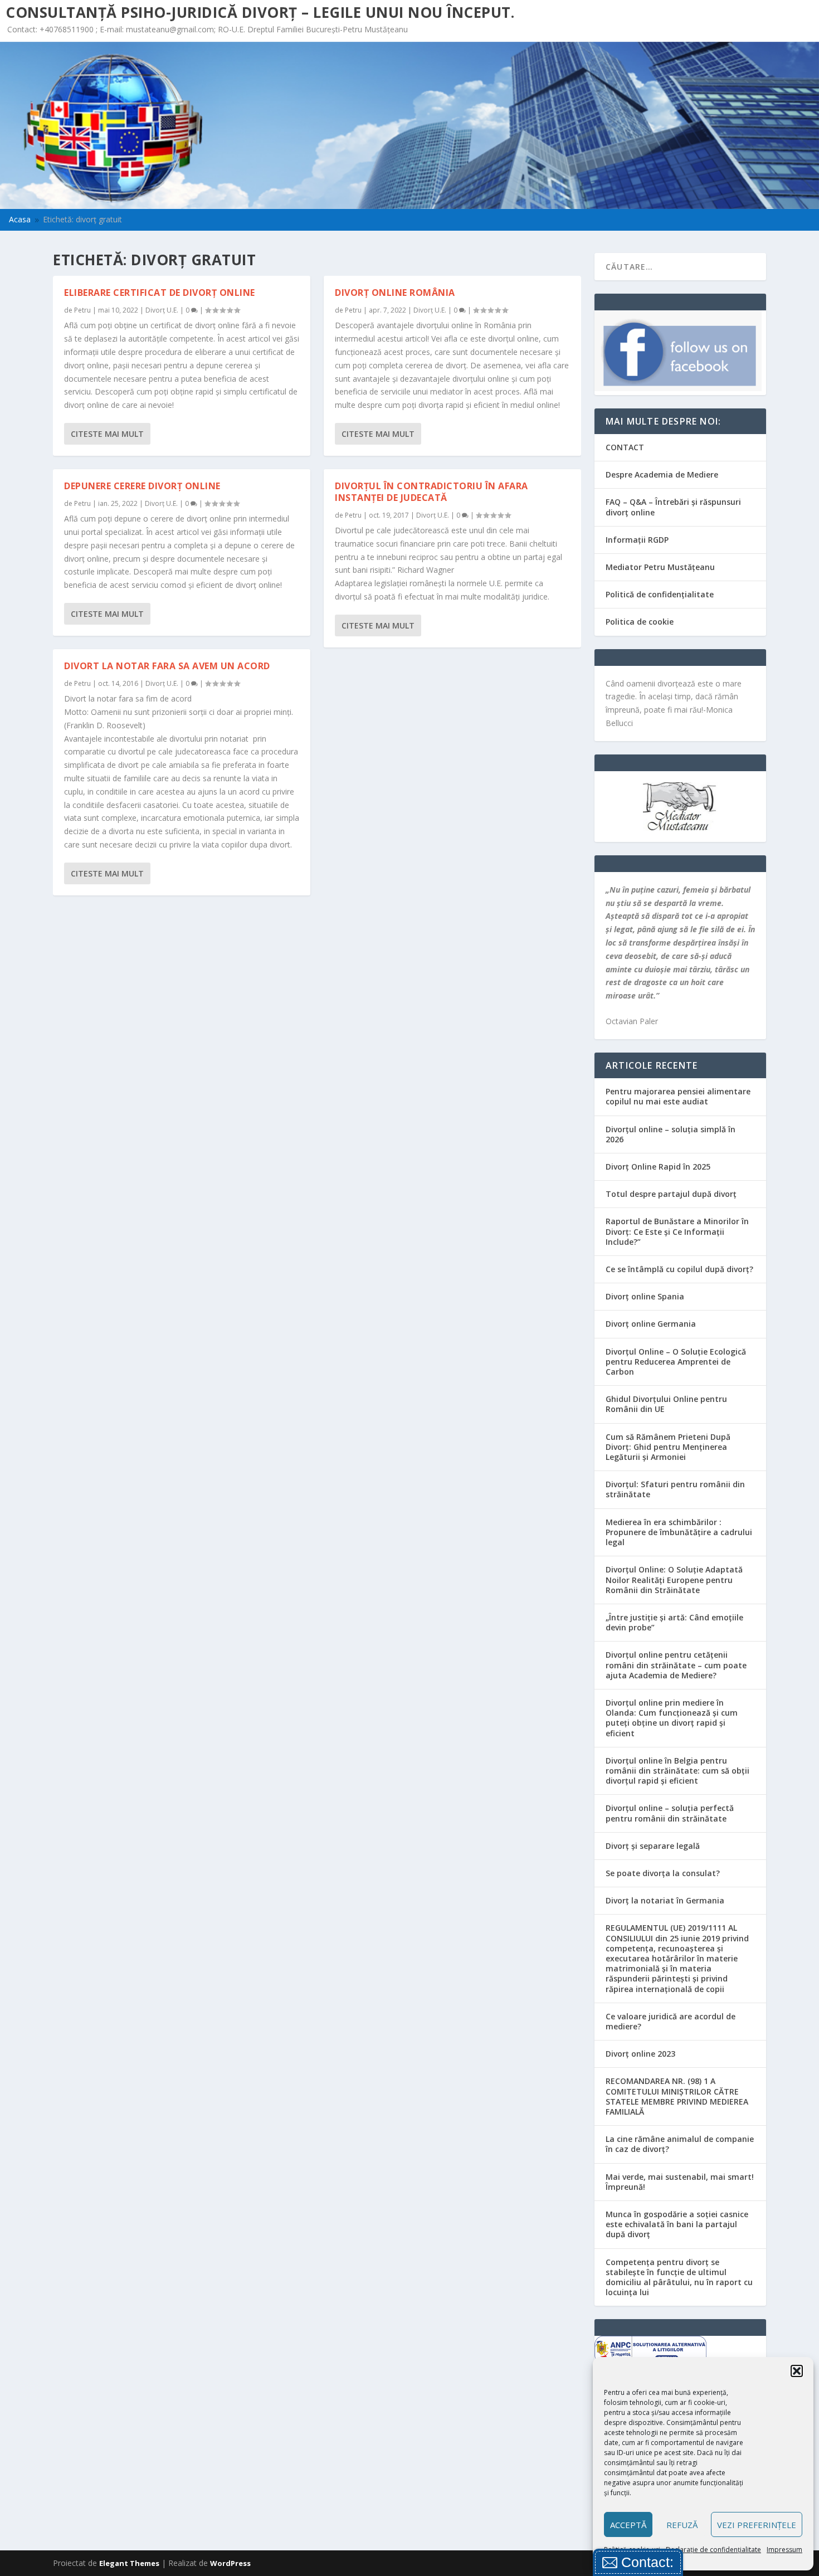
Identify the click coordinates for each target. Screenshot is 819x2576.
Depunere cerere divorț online (142, 486)
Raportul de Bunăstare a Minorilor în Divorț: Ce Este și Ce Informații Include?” (677, 1231)
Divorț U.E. (162, 310)
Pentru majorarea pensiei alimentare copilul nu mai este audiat (678, 1096)
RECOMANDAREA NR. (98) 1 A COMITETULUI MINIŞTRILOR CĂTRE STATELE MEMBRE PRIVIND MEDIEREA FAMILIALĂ (677, 2096)
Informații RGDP (637, 540)
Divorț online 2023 (640, 2054)
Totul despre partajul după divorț (671, 1194)
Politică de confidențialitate (660, 594)
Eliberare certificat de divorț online (160, 293)
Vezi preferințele (757, 2525)
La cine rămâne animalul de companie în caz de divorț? (680, 2144)
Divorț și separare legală (653, 1846)
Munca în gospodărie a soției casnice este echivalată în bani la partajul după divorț (677, 2224)
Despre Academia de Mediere (662, 474)
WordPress (230, 2563)
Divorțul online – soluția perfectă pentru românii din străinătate (670, 1813)
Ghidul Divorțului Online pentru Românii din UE (666, 1404)
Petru (82, 310)
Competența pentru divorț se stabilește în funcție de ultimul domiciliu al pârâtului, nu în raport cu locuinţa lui (679, 2277)
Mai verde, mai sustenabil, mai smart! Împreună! (680, 2182)
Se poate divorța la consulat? (663, 1873)
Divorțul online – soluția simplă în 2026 (671, 1134)
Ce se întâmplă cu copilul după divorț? (679, 1269)
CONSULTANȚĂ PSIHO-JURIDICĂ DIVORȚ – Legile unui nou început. (260, 12)
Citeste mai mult (107, 434)
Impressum (784, 2550)
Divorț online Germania (651, 1324)
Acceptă (628, 2525)
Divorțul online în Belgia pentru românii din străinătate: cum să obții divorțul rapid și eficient (677, 1771)
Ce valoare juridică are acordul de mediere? (671, 2021)
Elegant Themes (129, 2563)
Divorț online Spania (645, 1296)
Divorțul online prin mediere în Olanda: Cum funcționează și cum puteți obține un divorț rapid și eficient (672, 1718)
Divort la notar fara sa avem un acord (167, 666)
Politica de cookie (640, 622)
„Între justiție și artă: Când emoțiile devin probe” (674, 1622)
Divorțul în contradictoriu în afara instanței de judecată (432, 492)
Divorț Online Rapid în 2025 (658, 1167)
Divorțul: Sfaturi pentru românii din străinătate (675, 1489)
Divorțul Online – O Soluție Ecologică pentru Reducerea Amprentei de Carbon (676, 1362)
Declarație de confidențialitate (713, 2550)
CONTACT (625, 447)
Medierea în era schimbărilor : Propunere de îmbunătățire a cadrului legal (679, 1532)
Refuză (682, 2525)
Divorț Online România (395, 293)
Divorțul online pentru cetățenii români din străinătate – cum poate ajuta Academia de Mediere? (676, 1665)
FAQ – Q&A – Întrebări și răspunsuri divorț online (673, 507)
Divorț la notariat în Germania (665, 1900)
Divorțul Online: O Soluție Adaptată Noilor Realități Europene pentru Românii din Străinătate (674, 1579)
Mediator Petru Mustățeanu (660, 567)
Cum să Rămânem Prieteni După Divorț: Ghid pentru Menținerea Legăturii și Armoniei (668, 1447)
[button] (797, 2371)
